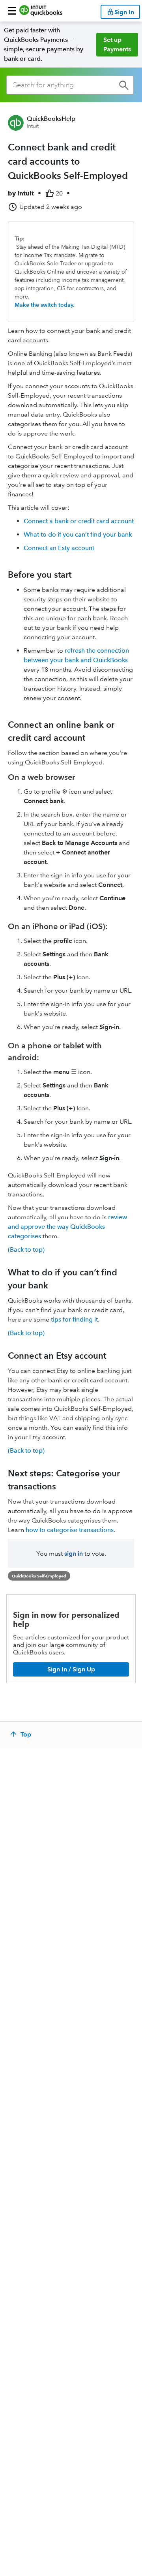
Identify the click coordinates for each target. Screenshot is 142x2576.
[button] (12, 11)
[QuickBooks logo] (41, 11)
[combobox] (70, 85)
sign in (74, 1554)
